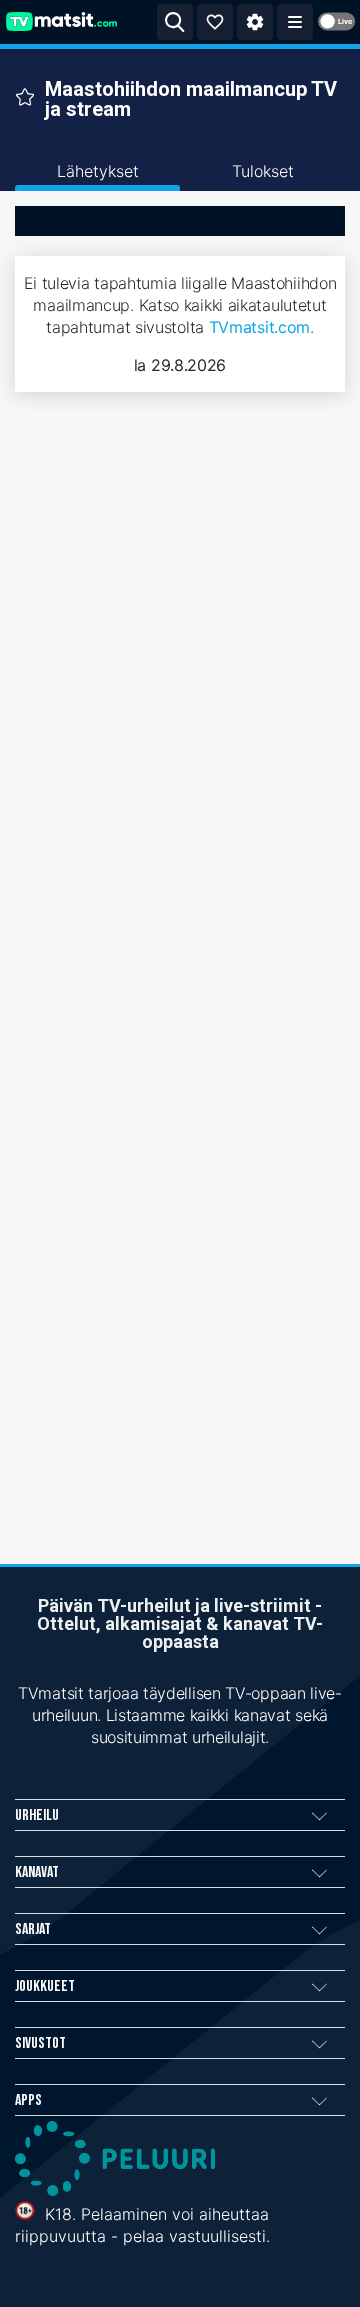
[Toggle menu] (295, 22)
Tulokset (263, 171)
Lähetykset (98, 171)
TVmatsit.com (259, 327)
